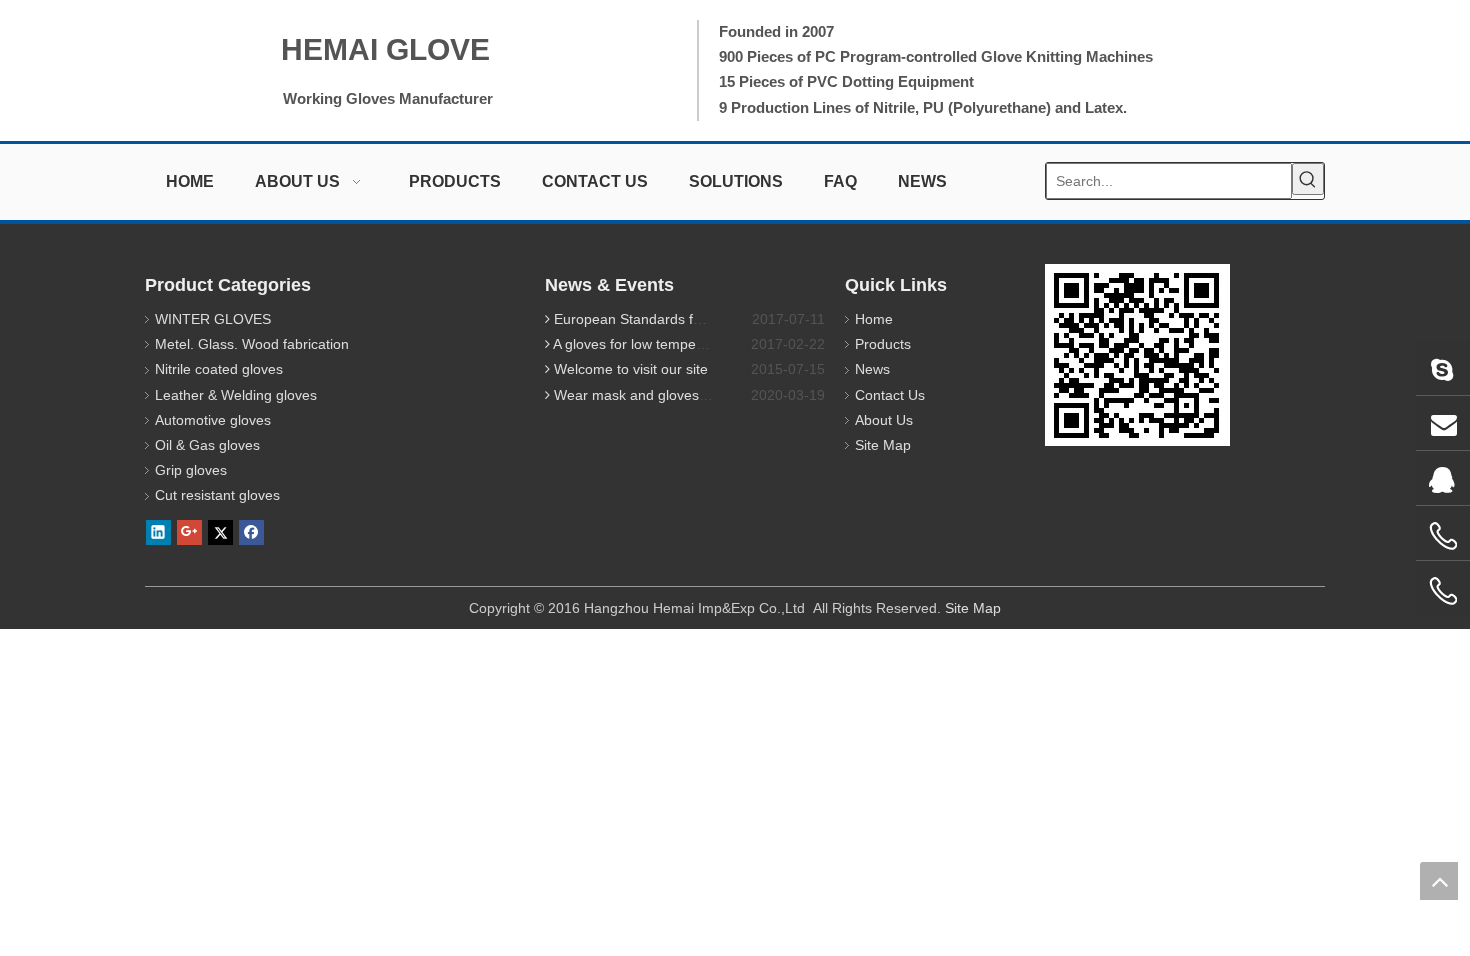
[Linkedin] (158, 533)
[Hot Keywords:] (1308, 179)
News (872, 369)
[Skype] (1443, 368)
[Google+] (189, 533)
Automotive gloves (213, 420)
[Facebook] (251, 533)
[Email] (1443, 423)
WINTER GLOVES (213, 319)
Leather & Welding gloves (236, 395)
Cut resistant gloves (217, 495)
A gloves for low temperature (643, 344)
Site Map (883, 445)
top (1439, 881)
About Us (884, 420)
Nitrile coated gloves (219, 369)
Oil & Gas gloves (207, 445)
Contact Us (890, 395)
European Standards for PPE (645, 319)
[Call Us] (1443, 536)
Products (883, 344)
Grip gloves (191, 470)
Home (874, 319)
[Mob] (1443, 591)
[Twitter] (220, 533)
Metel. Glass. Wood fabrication (252, 344)
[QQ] (1443, 478)
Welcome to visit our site (631, 369)
